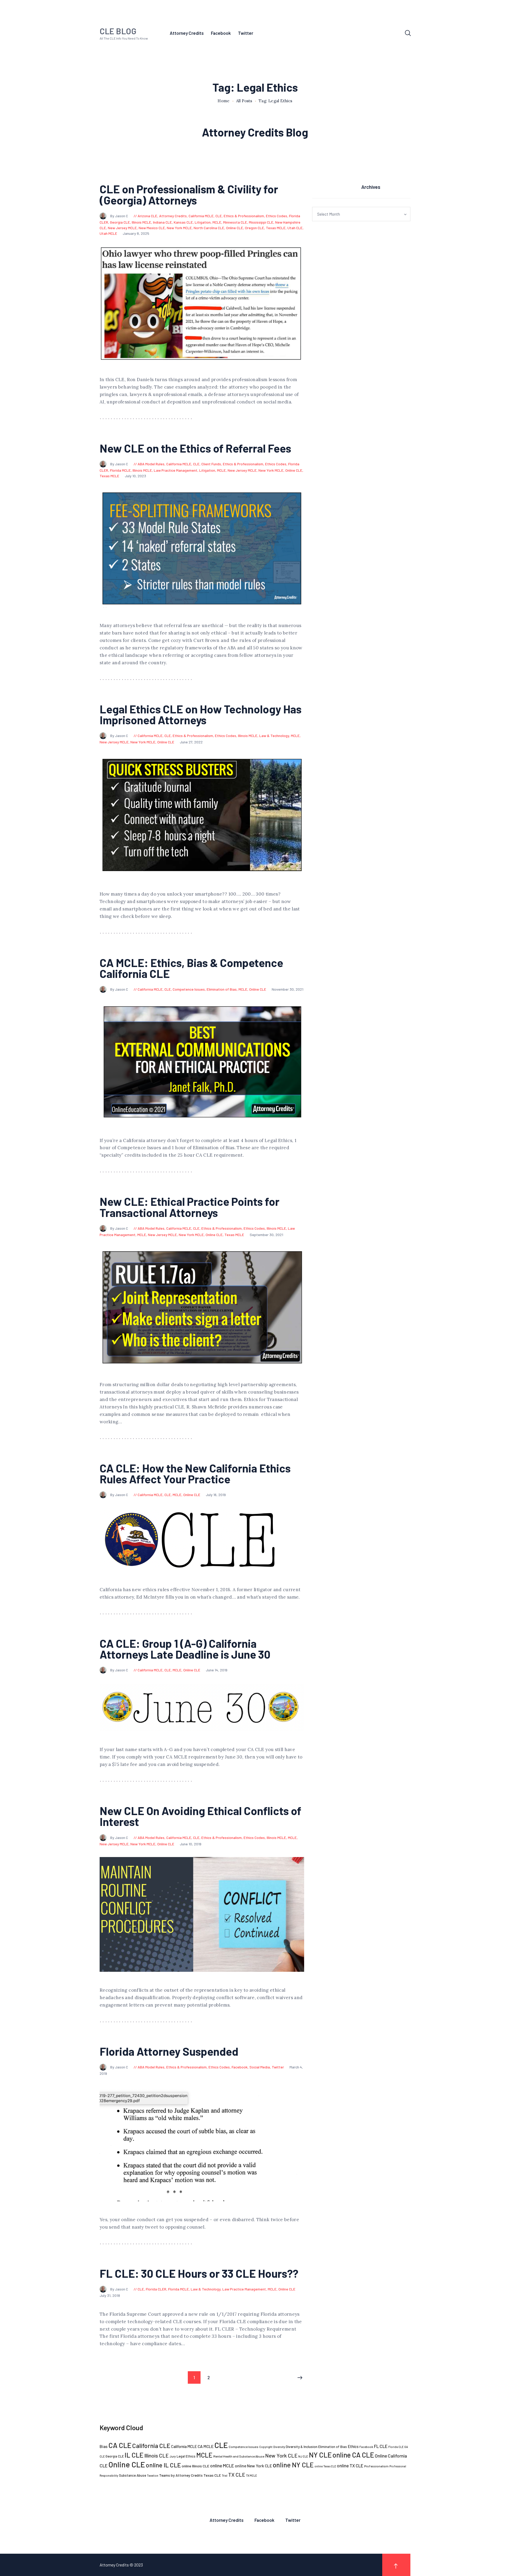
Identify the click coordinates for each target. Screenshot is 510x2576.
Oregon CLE (254, 228)
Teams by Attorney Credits (181, 2475)
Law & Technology (274, 736)
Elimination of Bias (222, 989)
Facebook (240, 2067)
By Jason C (120, 216)
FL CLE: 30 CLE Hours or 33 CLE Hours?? (199, 2273)
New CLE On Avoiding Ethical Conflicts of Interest (200, 1816)
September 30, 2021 (266, 1235)
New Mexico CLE (152, 228)
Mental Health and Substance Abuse (239, 2456)
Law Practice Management (176, 470)
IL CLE (134, 2455)
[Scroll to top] (396, 2565)
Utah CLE (295, 228)
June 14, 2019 (217, 1670)
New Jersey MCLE (122, 228)
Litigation (203, 222)
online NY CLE (293, 2465)
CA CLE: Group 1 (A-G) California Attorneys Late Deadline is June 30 (185, 1649)
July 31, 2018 (110, 2295)
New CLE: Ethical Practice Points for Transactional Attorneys (190, 1207)
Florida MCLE (120, 470)
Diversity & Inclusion (302, 2447)
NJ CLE (303, 2456)
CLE (219, 216)
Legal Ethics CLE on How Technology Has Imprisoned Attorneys (201, 714)
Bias (104, 2446)
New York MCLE (179, 228)
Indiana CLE (162, 222)
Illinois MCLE (141, 222)
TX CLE (237, 2475)
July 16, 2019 (216, 1495)
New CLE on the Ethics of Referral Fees (195, 448)
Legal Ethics (186, 2456)
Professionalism (376, 2466)
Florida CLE (396, 2447)
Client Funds (211, 464)
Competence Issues (189, 989)
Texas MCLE (276, 228)
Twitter (278, 2067)
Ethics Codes (277, 216)
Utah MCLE (108, 233)
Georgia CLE (120, 222)
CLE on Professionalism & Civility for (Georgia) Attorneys (189, 194)
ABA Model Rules (151, 464)
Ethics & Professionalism (244, 216)
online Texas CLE (325, 2466)
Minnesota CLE (235, 222)
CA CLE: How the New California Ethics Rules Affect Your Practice (195, 1474)
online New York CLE (253, 2466)
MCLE (217, 222)
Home (224, 101)
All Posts (244, 101)
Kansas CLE (183, 222)
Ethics (353, 2446)
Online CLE (235, 228)
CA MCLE (206, 2446)
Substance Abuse (133, 2475)
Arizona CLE (147, 216)
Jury (173, 2456)
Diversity (279, 2447)
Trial (225, 2475)
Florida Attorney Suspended (169, 2051)
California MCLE (201, 216)
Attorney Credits (173, 216)
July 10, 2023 (135, 476)
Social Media (260, 2067)
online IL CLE (163, 2465)
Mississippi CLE (261, 222)
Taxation (153, 2475)
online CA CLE (353, 2455)
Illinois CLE (156, 2456)
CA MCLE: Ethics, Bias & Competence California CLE (191, 968)
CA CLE (120, 2445)
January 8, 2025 (136, 233)
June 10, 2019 (191, 1844)
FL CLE (381, 2446)
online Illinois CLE (195, 2466)
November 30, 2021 (288, 989)
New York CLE (281, 2455)
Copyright (266, 2447)
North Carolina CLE (209, 228)
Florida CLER (156, 2289)
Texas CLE (212, 2475)
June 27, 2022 (191, 742)
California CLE (151, 2446)
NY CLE (320, 2455)
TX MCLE (251, 2475)
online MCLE (222, 2466)
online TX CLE (350, 2466)
